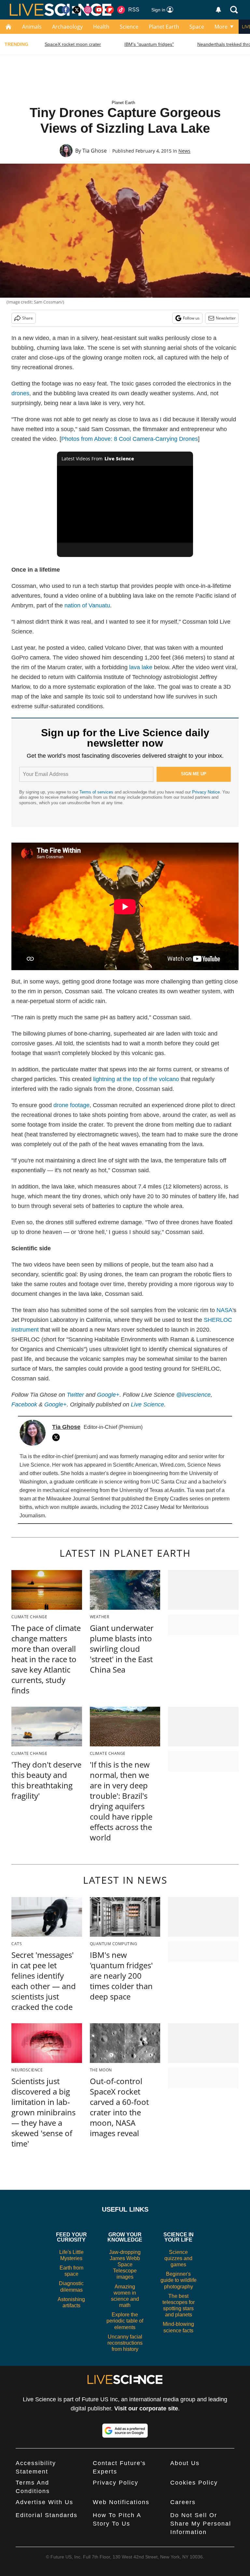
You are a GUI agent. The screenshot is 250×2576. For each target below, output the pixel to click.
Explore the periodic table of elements (125, 2321)
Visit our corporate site (146, 2408)
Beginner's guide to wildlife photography (179, 2280)
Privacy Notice (206, 792)
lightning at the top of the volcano (136, 1079)
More (221, 27)
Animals (32, 27)
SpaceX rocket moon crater (73, 44)
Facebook (24, 1404)
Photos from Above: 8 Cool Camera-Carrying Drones (130, 439)
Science (129, 27)
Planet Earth (164, 27)
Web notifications (121, 2502)
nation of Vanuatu (87, 605)
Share (28, 318)
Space (197, 27)
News (184, 151)
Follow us (191, 318)
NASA (224, 1310)
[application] (125, 504)
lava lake (141, 667)
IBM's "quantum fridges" (149, 44)
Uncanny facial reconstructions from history (125, 2343)
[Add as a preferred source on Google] (125, 2431)
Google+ (56, 1404)
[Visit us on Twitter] (77, 10)
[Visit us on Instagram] (88, 10)
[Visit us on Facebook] (66, 10)
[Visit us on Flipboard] (110, 10)
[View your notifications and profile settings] (218, 10)
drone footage (71, 1105)
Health (101, 27)
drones (20, 393)
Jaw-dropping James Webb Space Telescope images (125, 2265)
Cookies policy (194, 2483)
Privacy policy (116, 2483)
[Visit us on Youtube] (99, 10)
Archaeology (67, 27)
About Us (185, 2463)
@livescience (193, 1395)
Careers (183, 2502)
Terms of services (97, 792)
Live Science (147, 1404)
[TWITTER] (58, 1437)
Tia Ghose (95, 151)
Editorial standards (47, 2515)
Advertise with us (44, 2502)
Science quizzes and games (178, 2258)
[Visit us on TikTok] (121, 10)
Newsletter (226, 318)
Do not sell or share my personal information (201, 2524)
